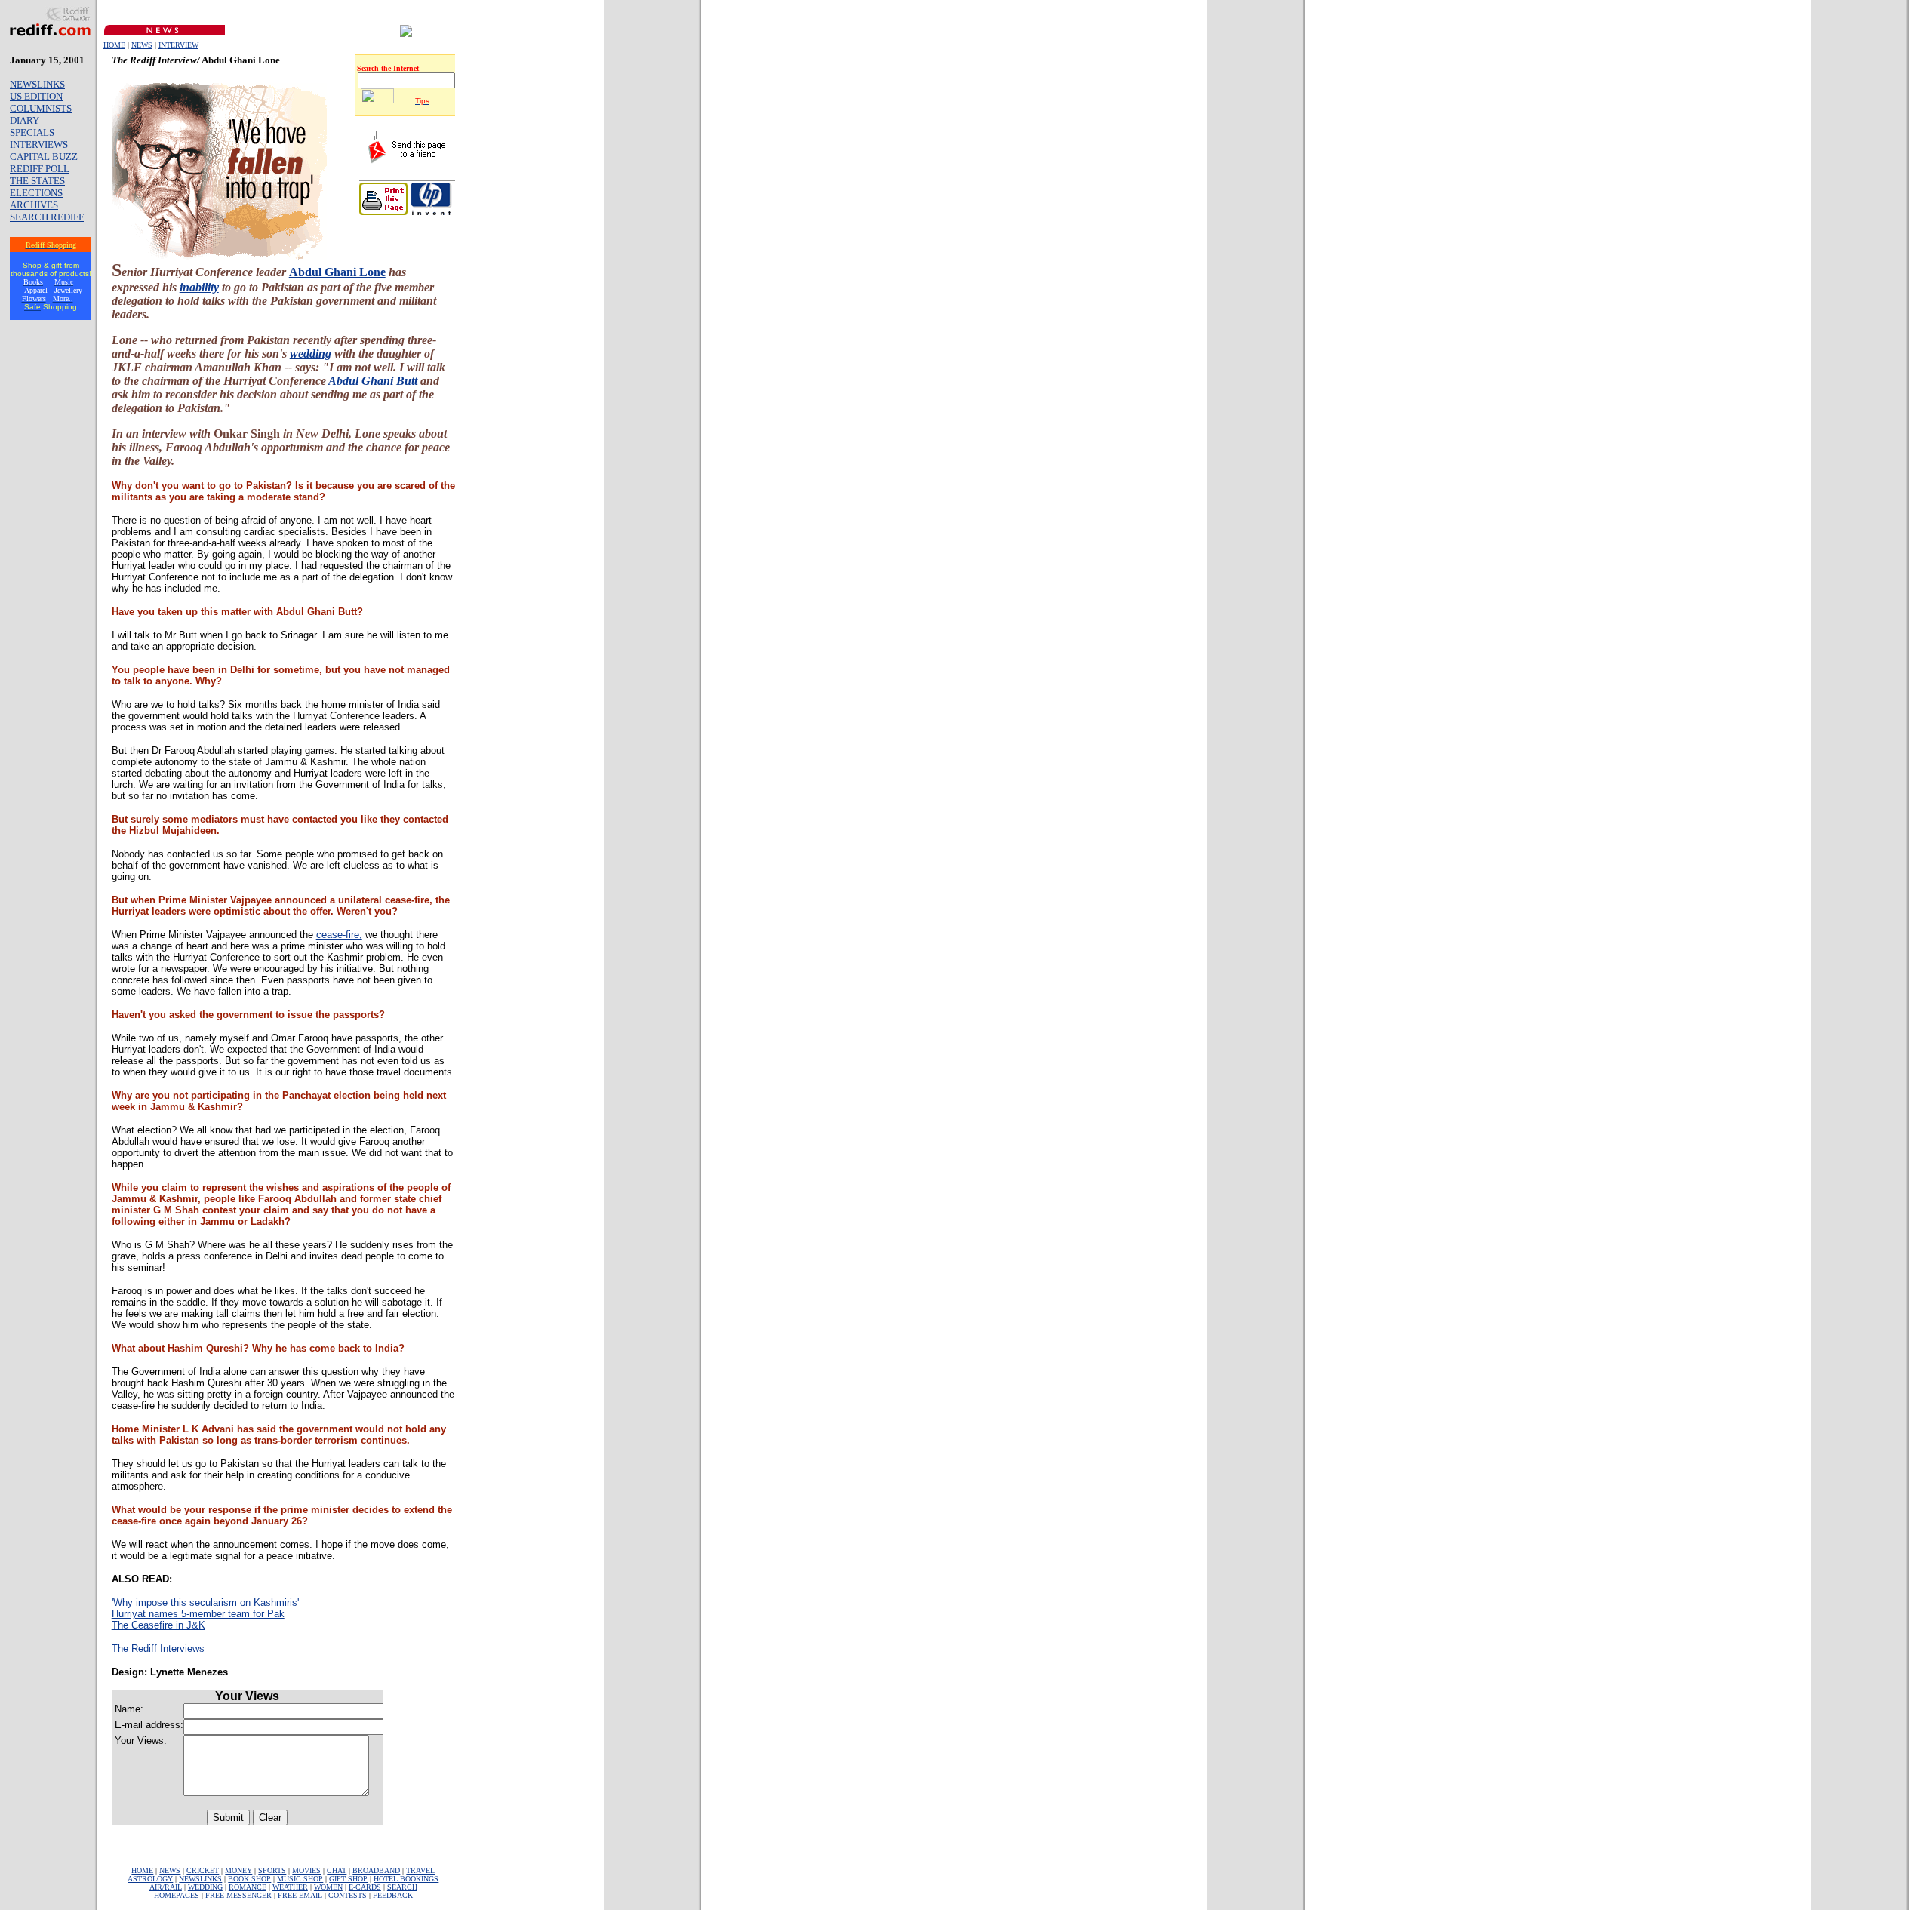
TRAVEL (420, 1870)
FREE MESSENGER (238, 1895)
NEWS (142, 45)
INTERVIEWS (39, 145)
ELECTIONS (36, 193)
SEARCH (402, 1887)
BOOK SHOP (249, 1879)
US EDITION (36, 96)
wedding (311, 354)
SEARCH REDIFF (47, 217)
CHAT (337, 1870)
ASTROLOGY (150, 1879)
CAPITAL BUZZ (44, 157)
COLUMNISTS (41, 108)
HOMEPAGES (177, 1895)
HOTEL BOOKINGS (406, 1879)
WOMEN (328, 1887)
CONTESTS (348, 1895)
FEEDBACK (393, 1895)
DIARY (25, 120)
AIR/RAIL (166, 1887)
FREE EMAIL (300, 1895)
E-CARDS (365, 1887)
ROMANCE (248, 1887)
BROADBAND (376, 1870)
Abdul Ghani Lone (337, 272)
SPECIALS (32, 132)
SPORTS (272, 1870)
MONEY (238, 1870)
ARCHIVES (34, 205)
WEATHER (290, 1887)
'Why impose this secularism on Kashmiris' (205, 1602)
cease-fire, (339, 935)
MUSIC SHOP (300, 1879)
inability (199, 287)
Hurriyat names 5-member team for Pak (198, 1614)
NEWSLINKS (37, 84)
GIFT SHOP (348, 1879)
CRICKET (203, 1870)
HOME (114, 45)
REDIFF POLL (40, 169)
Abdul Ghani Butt (373, 381)
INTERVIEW (178, 45)
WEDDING (205, 1887)
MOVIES (306, 1870)
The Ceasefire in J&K (158, 1625)
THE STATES (37, 181)
